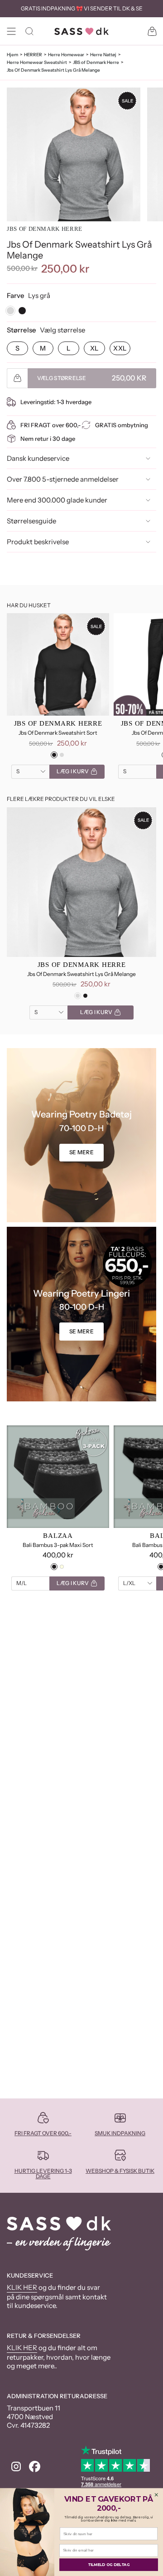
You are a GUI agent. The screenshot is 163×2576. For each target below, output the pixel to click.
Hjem (12, 55)
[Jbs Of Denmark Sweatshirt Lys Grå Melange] (81, 882)
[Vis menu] (11, 31)
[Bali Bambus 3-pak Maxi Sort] (58, 1477)
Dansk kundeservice (38, 458)
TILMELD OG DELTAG (109, 2565)
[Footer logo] (59, 2234)
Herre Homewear (66, 55)
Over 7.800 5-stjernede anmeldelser (63, 479)
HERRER (33, 55)
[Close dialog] (156, 2495)
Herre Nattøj (103, 55)
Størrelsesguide (31, 521)
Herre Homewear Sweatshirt (37, 62)
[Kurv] (152, 31)
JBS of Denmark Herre (96, 62)
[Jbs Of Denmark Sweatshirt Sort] (58, 664)
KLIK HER (22, 2287)
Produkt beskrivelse (38, 542)
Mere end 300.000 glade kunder (57, 500)
